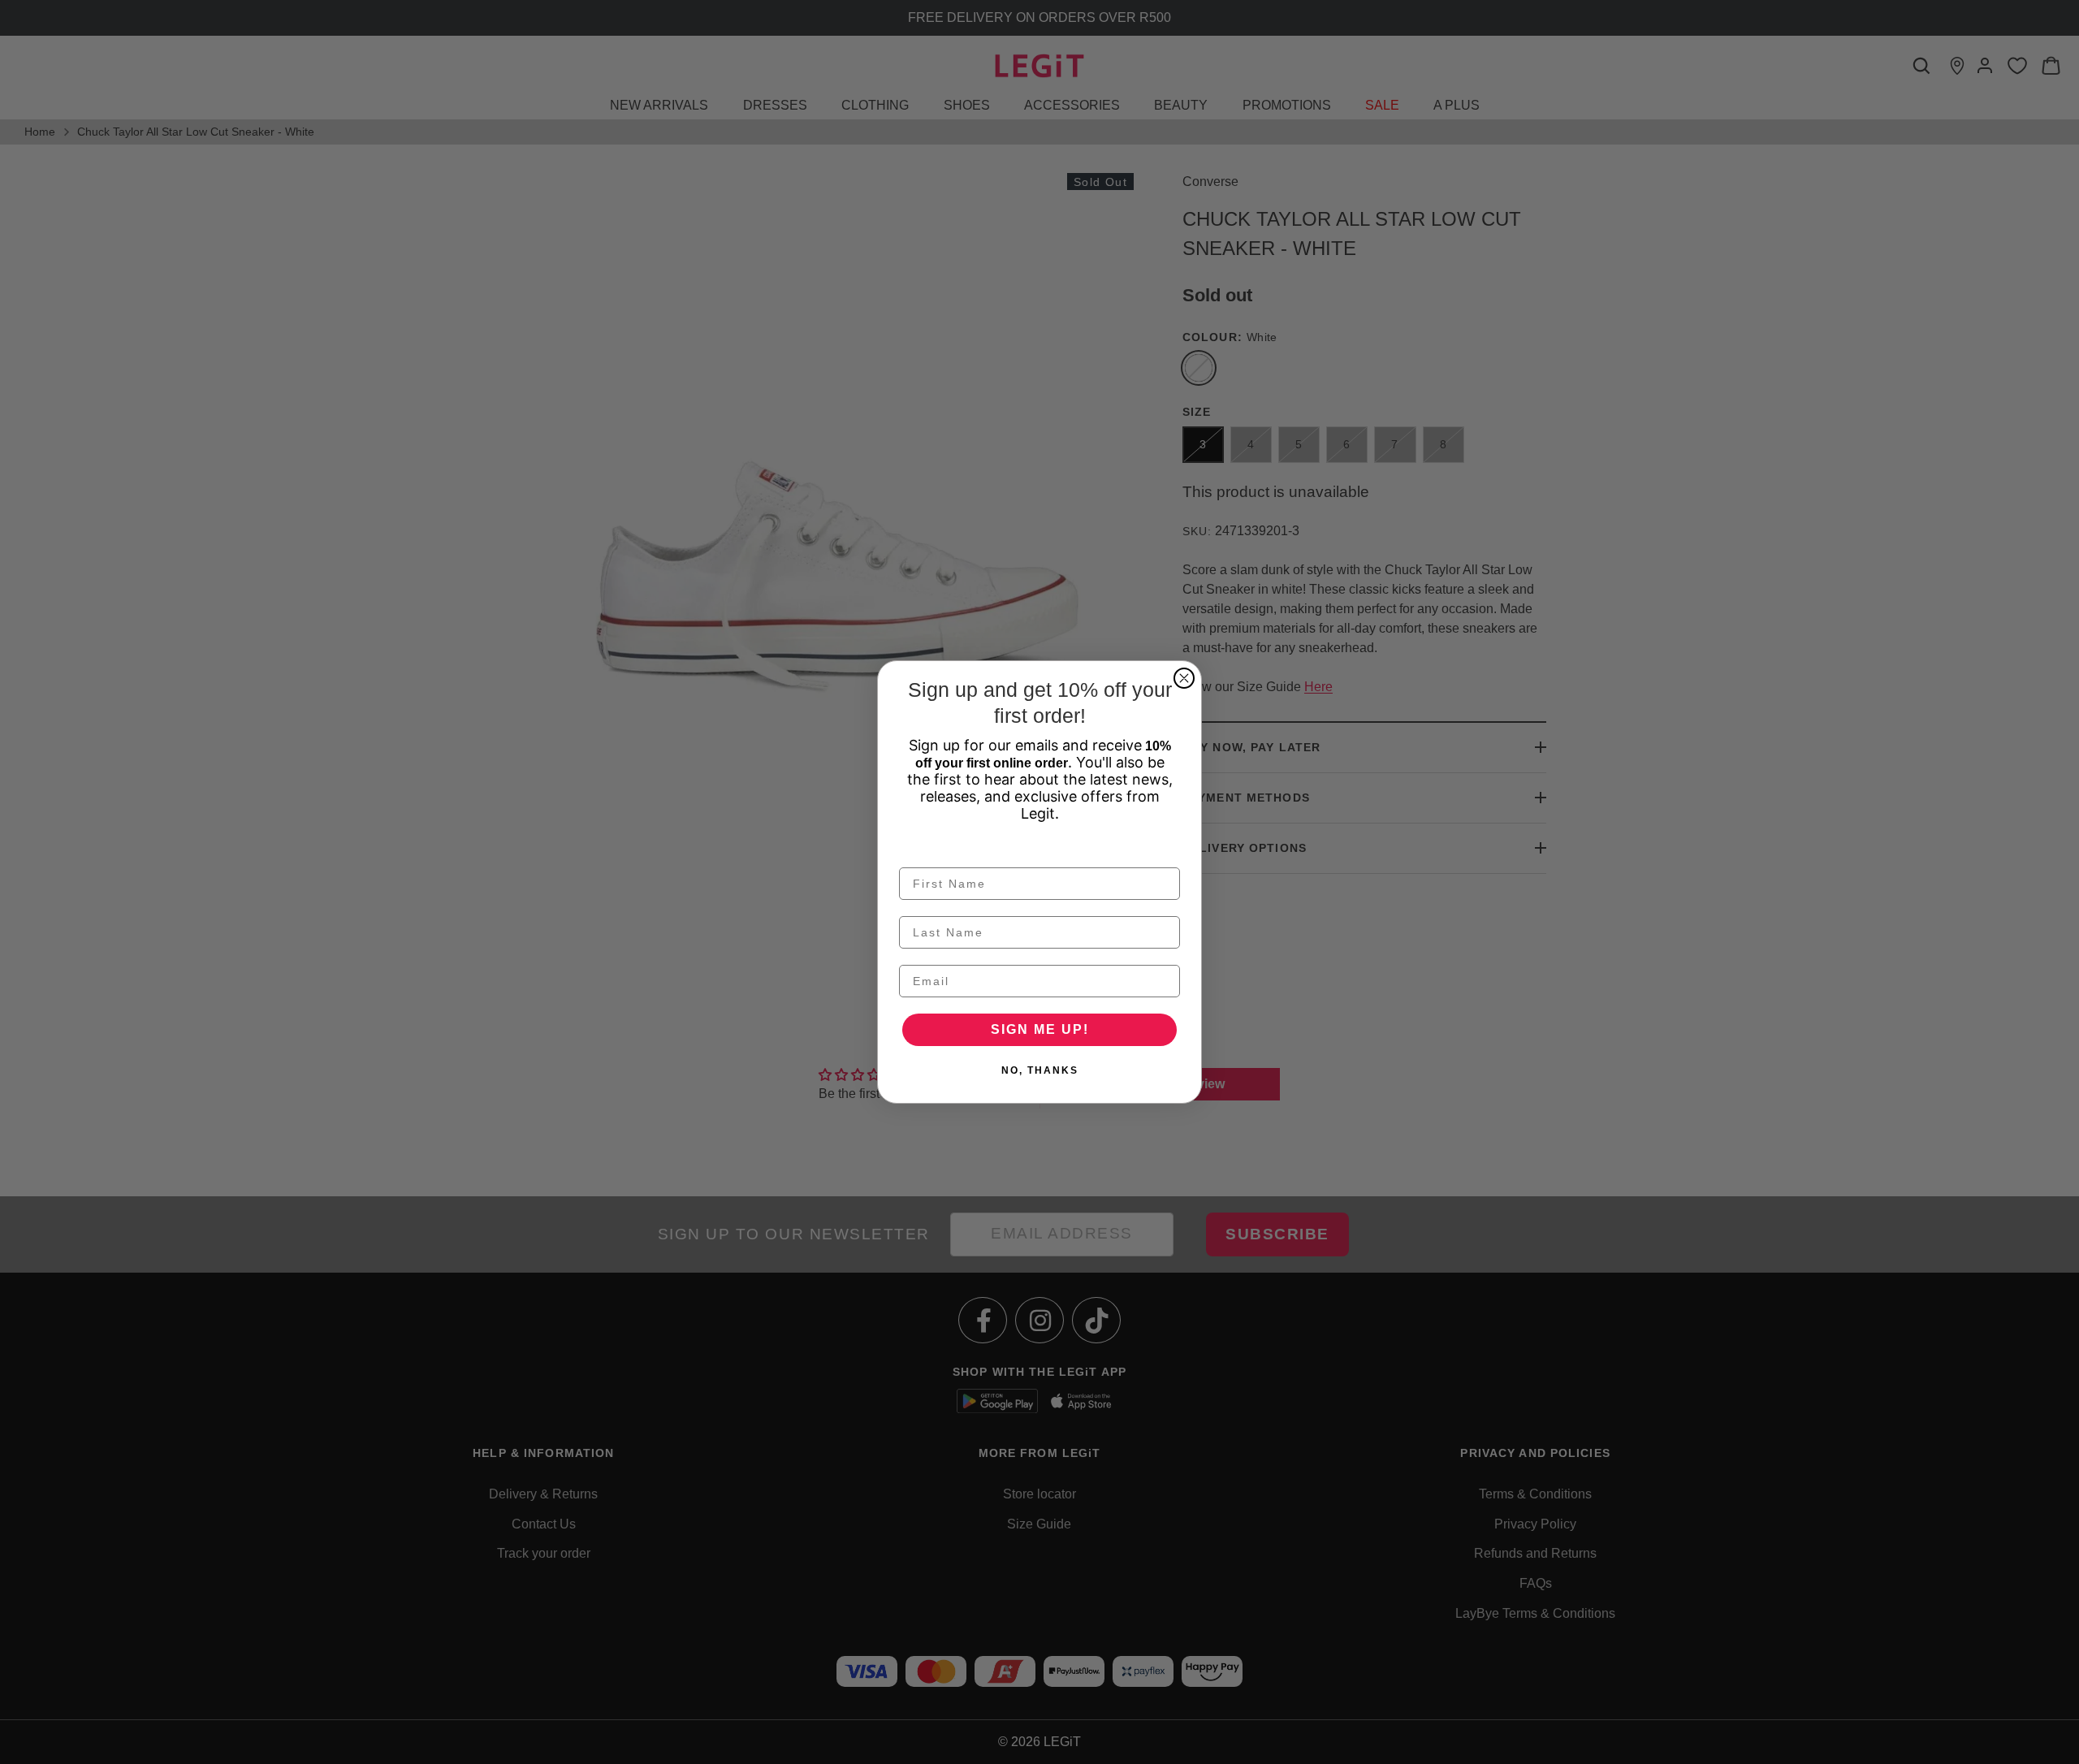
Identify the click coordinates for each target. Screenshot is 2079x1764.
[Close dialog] (1184, 678)
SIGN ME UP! (1040, 1029)
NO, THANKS (1040, 1070)
